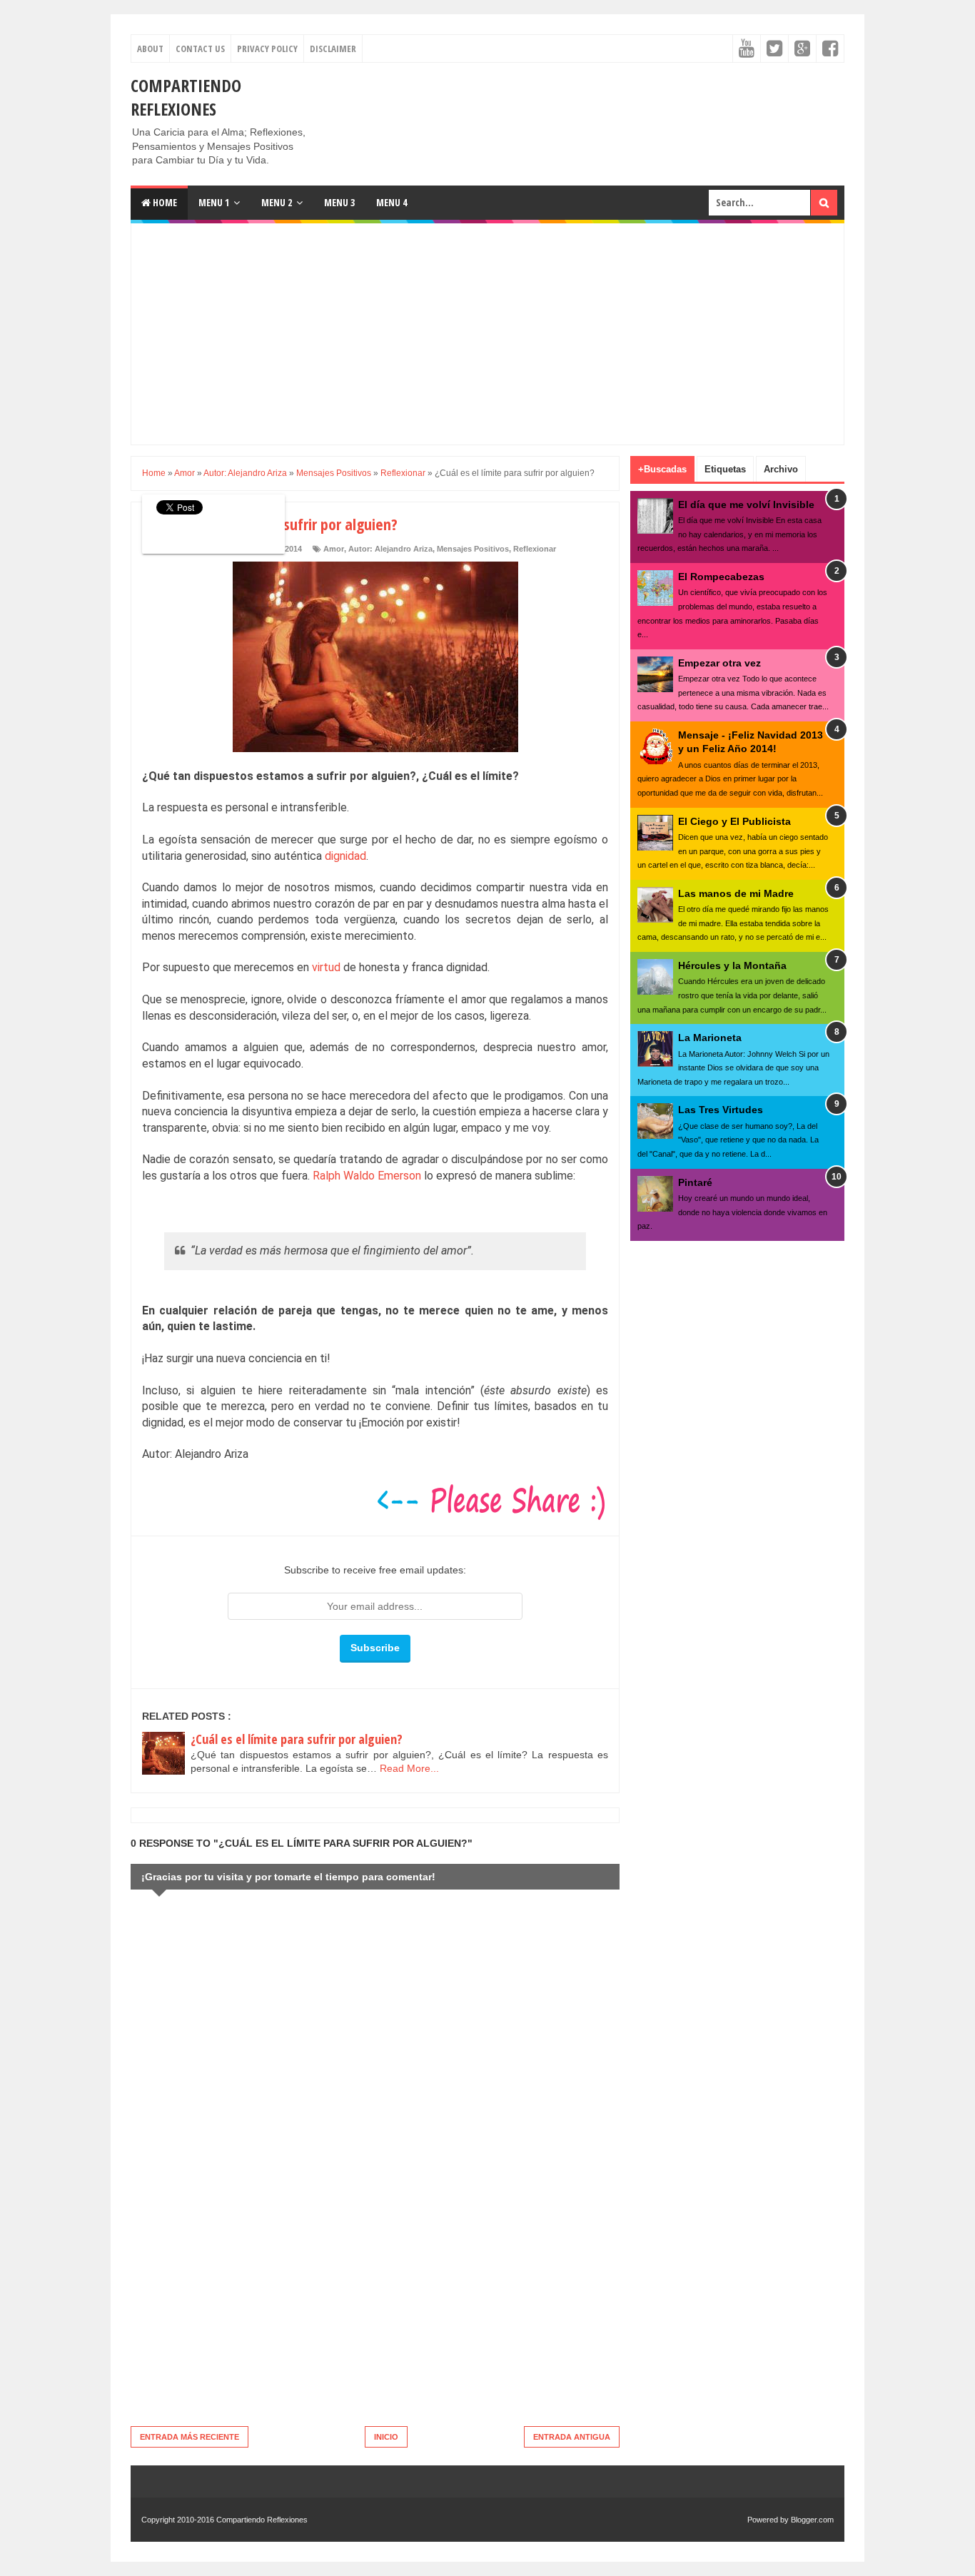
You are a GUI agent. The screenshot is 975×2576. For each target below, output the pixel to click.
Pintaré (695, 1182)
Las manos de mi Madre (736, 893)
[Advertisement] (585, 106)
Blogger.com (812, 2520)
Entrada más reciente (190, 2437)
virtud (326, 967)
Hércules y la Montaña (732, 965)
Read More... (409, 1768)
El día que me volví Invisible (746, 504)
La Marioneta (710, 1038)
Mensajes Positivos (473, 549)
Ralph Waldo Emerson (367, 1176)
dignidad (345, 856)
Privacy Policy (267, 49)
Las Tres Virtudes (721, 1110)
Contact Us (200, 49)
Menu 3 (339, 202)
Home (164, 202)
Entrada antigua (572, 2437)
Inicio (386, 2437)
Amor (334, 549)
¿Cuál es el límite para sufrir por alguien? (297, 1739)
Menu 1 (214, 202)
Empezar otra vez (719, 663)
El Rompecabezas (721, 577)
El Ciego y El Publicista (734, 821)
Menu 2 (277, 202)
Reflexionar (535, 549)
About (150, 49)
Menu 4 (391, 202)
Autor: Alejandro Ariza (390, 549)
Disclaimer (333, 49)
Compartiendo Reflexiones (186, 97)
